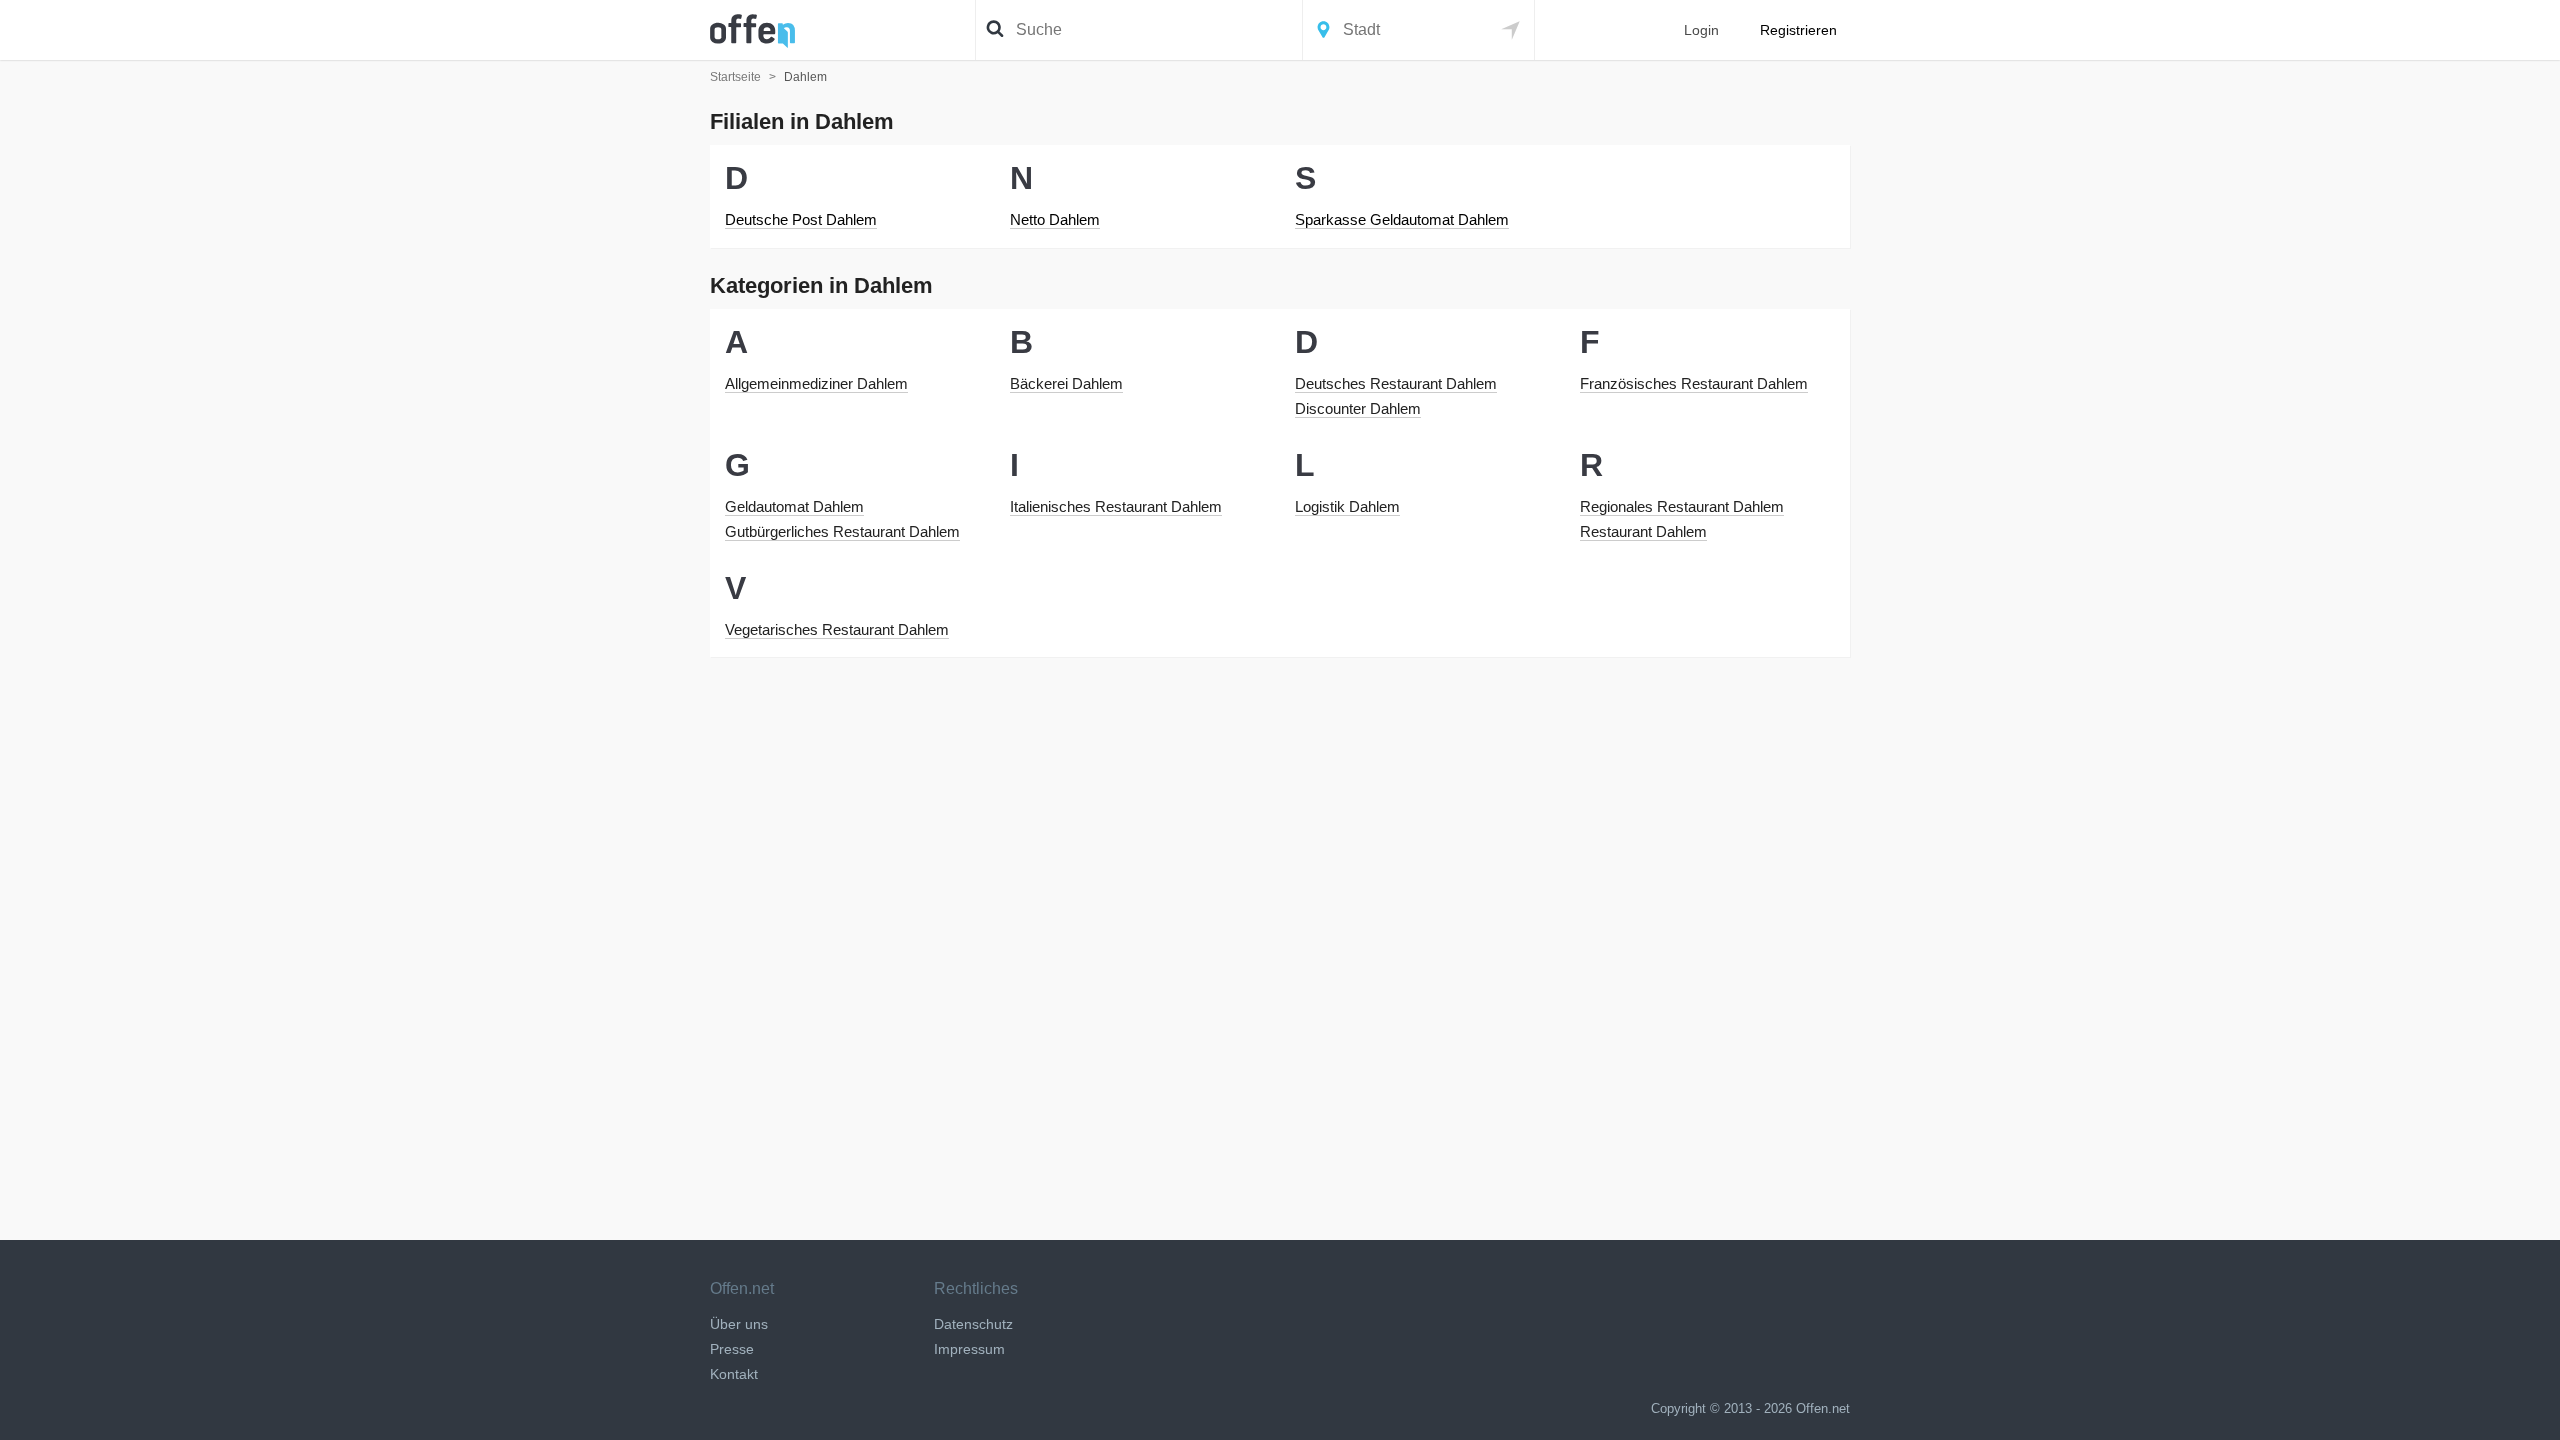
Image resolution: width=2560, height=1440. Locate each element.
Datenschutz (973, 1324)
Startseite (735, 77)
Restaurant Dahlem (1643, 531)
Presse (732, 1349)
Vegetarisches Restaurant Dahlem (837, 629)
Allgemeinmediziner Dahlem (816, 383)
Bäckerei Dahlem (1066, 383)
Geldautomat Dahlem (794, 506)
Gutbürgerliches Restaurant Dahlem (842, 531)
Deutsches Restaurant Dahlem (1396, 383)
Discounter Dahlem (1358, 408)
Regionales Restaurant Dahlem (1682, 506)
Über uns (739, 1324)
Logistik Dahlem (1347, 506)
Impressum (969, 1349)
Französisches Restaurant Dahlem (1694, 383)
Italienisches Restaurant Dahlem (1116, 506)
